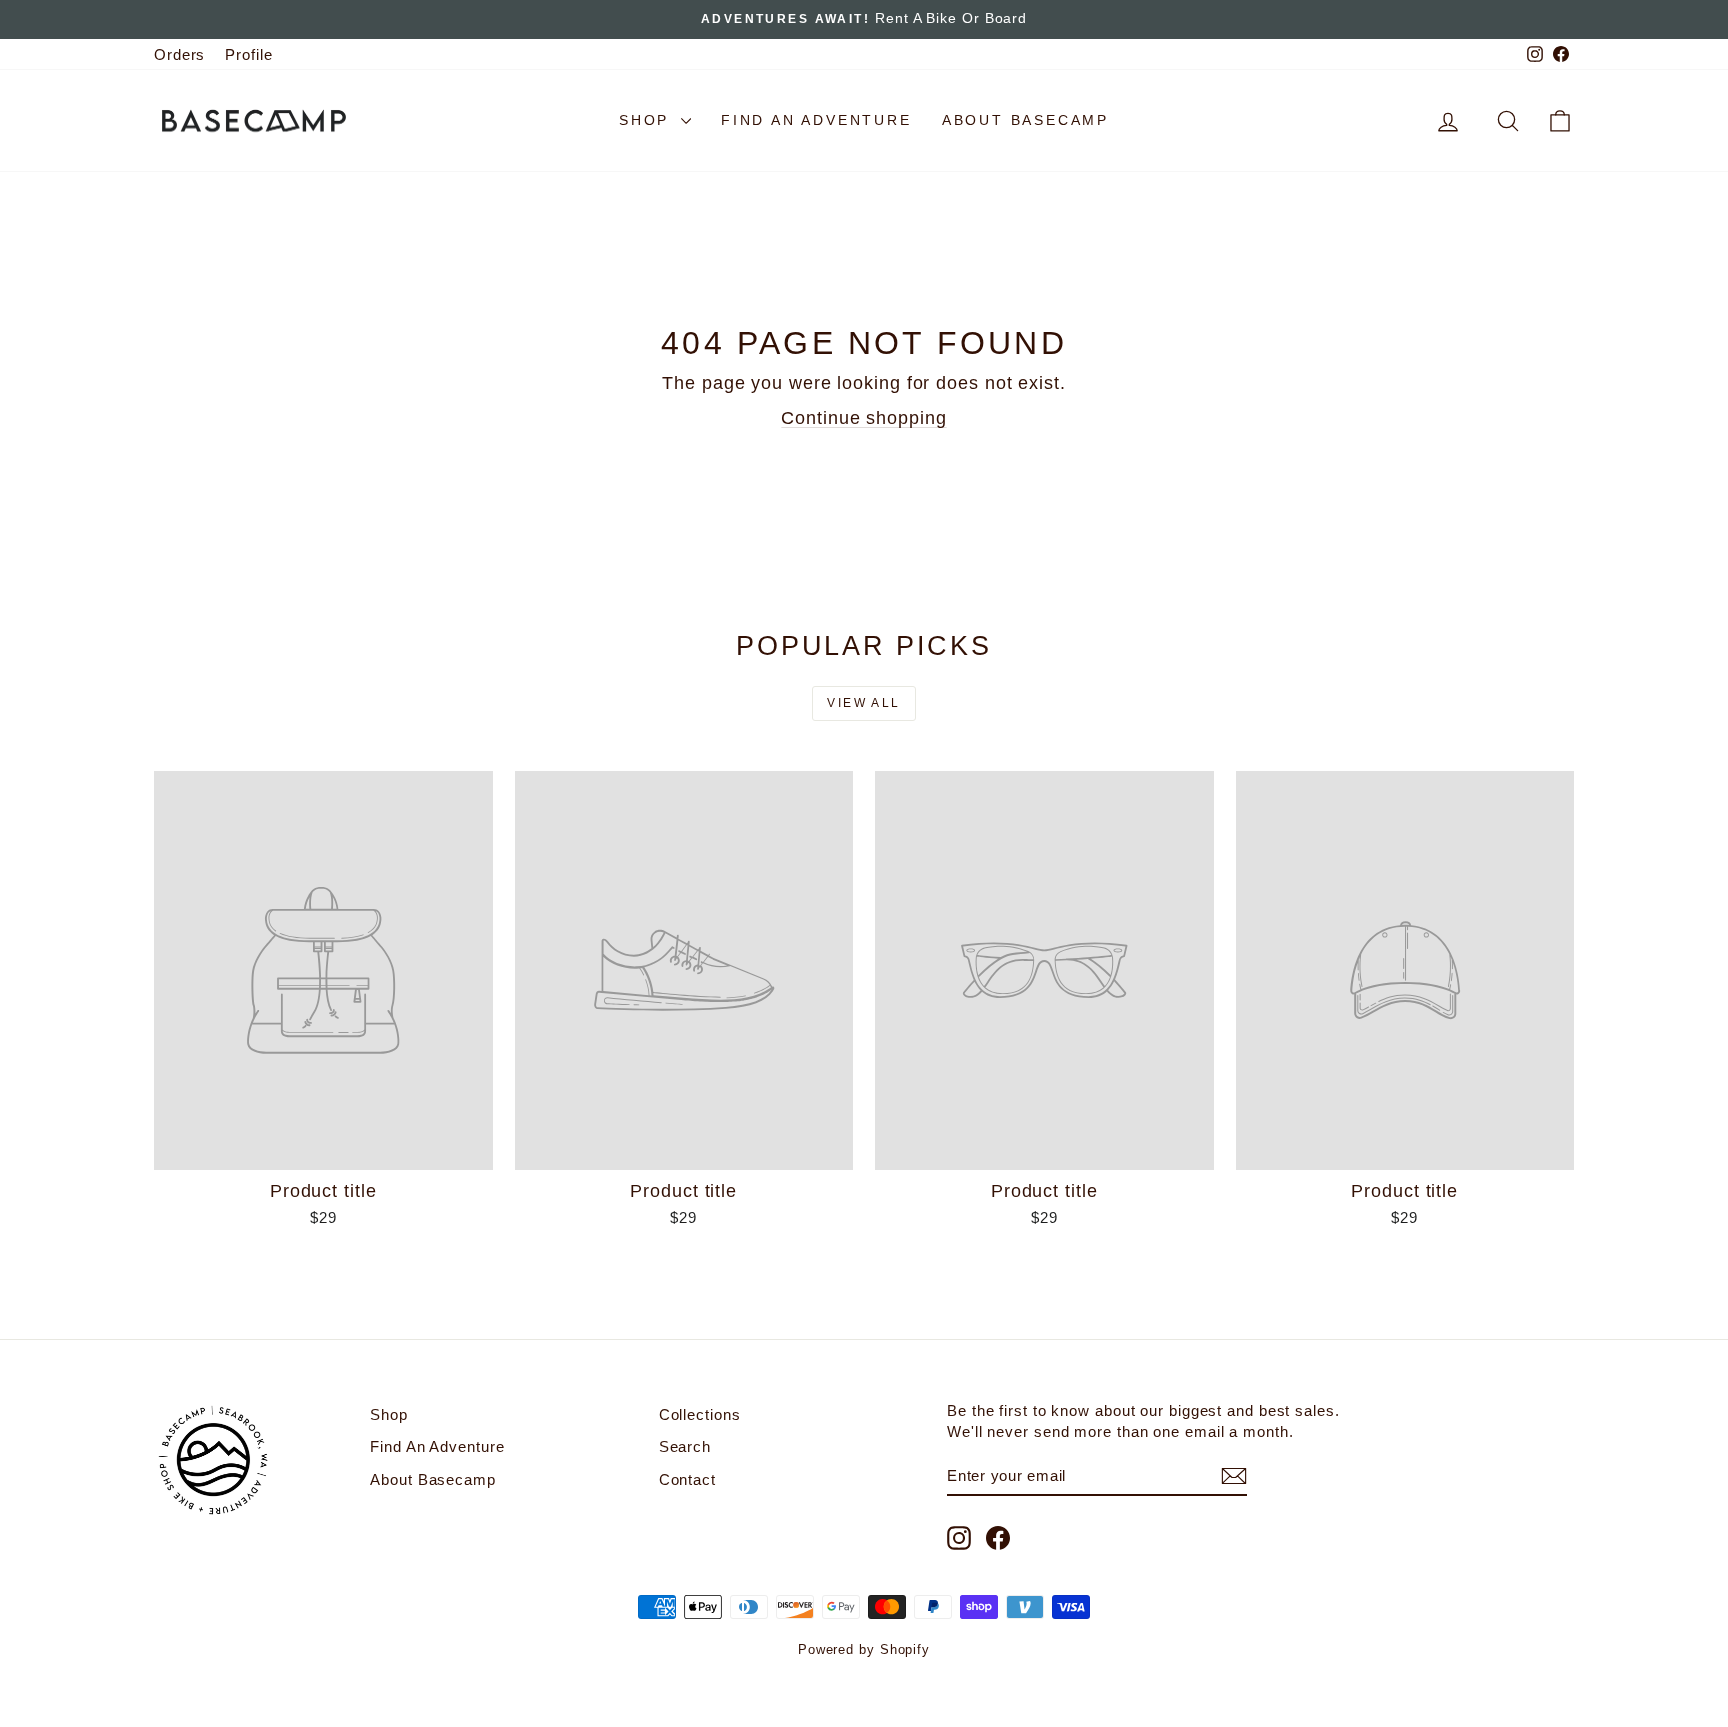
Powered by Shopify (864, 1649)
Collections (700, 1414)
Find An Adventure (816, 120)
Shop (647, 120)
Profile (248, 54)
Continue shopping (863, 418)
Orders (179, 54)
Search (685, 1446)
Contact (687, 1479)
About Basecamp (1025, 120)
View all (863, 703)
